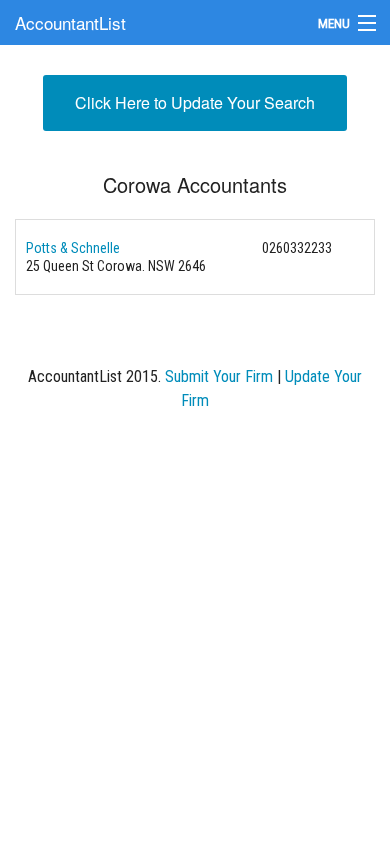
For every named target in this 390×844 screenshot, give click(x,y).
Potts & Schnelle (73, 248)
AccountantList (70, 22)
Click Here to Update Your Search (195, 102)
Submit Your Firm (219, 376)
